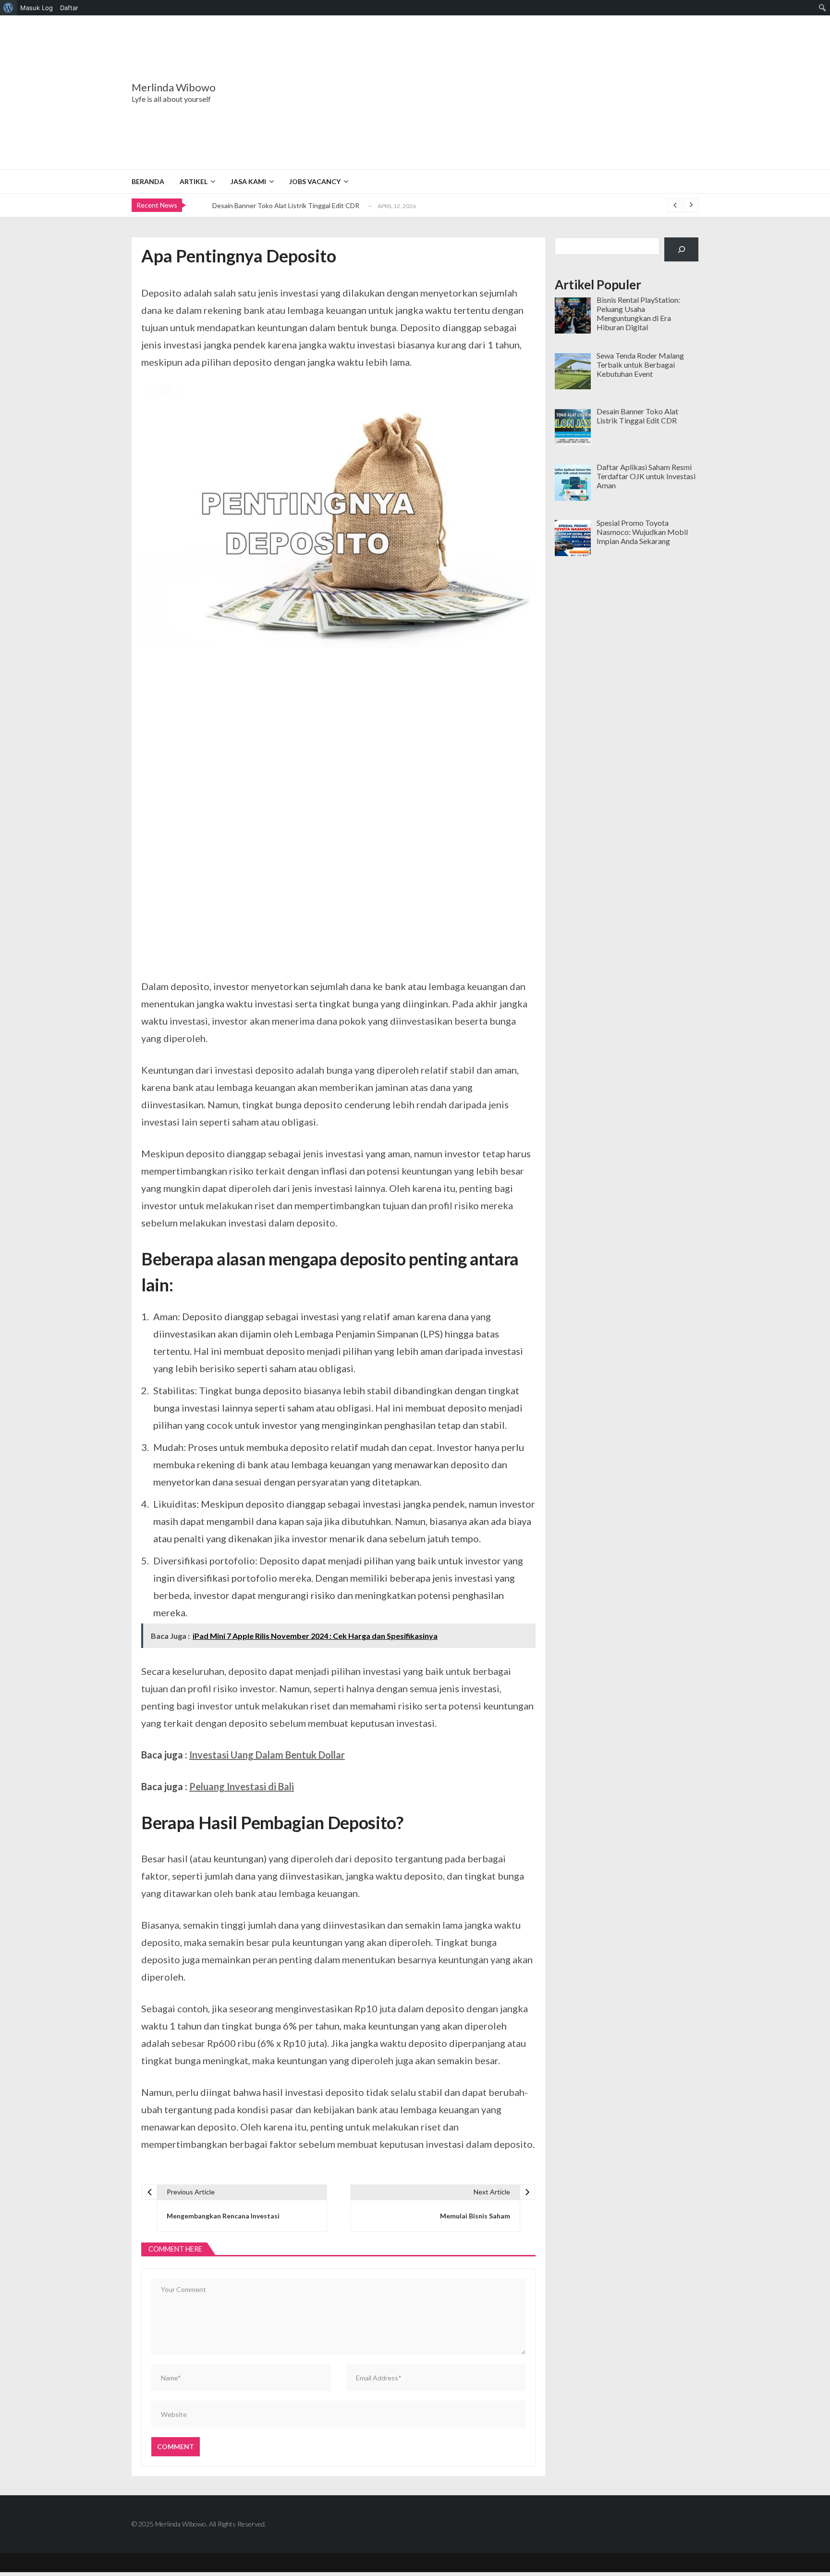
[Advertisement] (475, 92)
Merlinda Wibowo (174, 87)
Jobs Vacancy (315, 181)
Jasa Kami (248, 181)
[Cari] (681, 249)
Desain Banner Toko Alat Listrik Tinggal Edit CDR (286, 205)
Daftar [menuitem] (69, 8)
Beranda (148, 181)
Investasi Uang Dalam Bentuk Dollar (267, 1755)
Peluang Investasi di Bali (242, 1786)
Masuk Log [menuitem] (37, 8)
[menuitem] (8, 8)
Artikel (194, 181)
